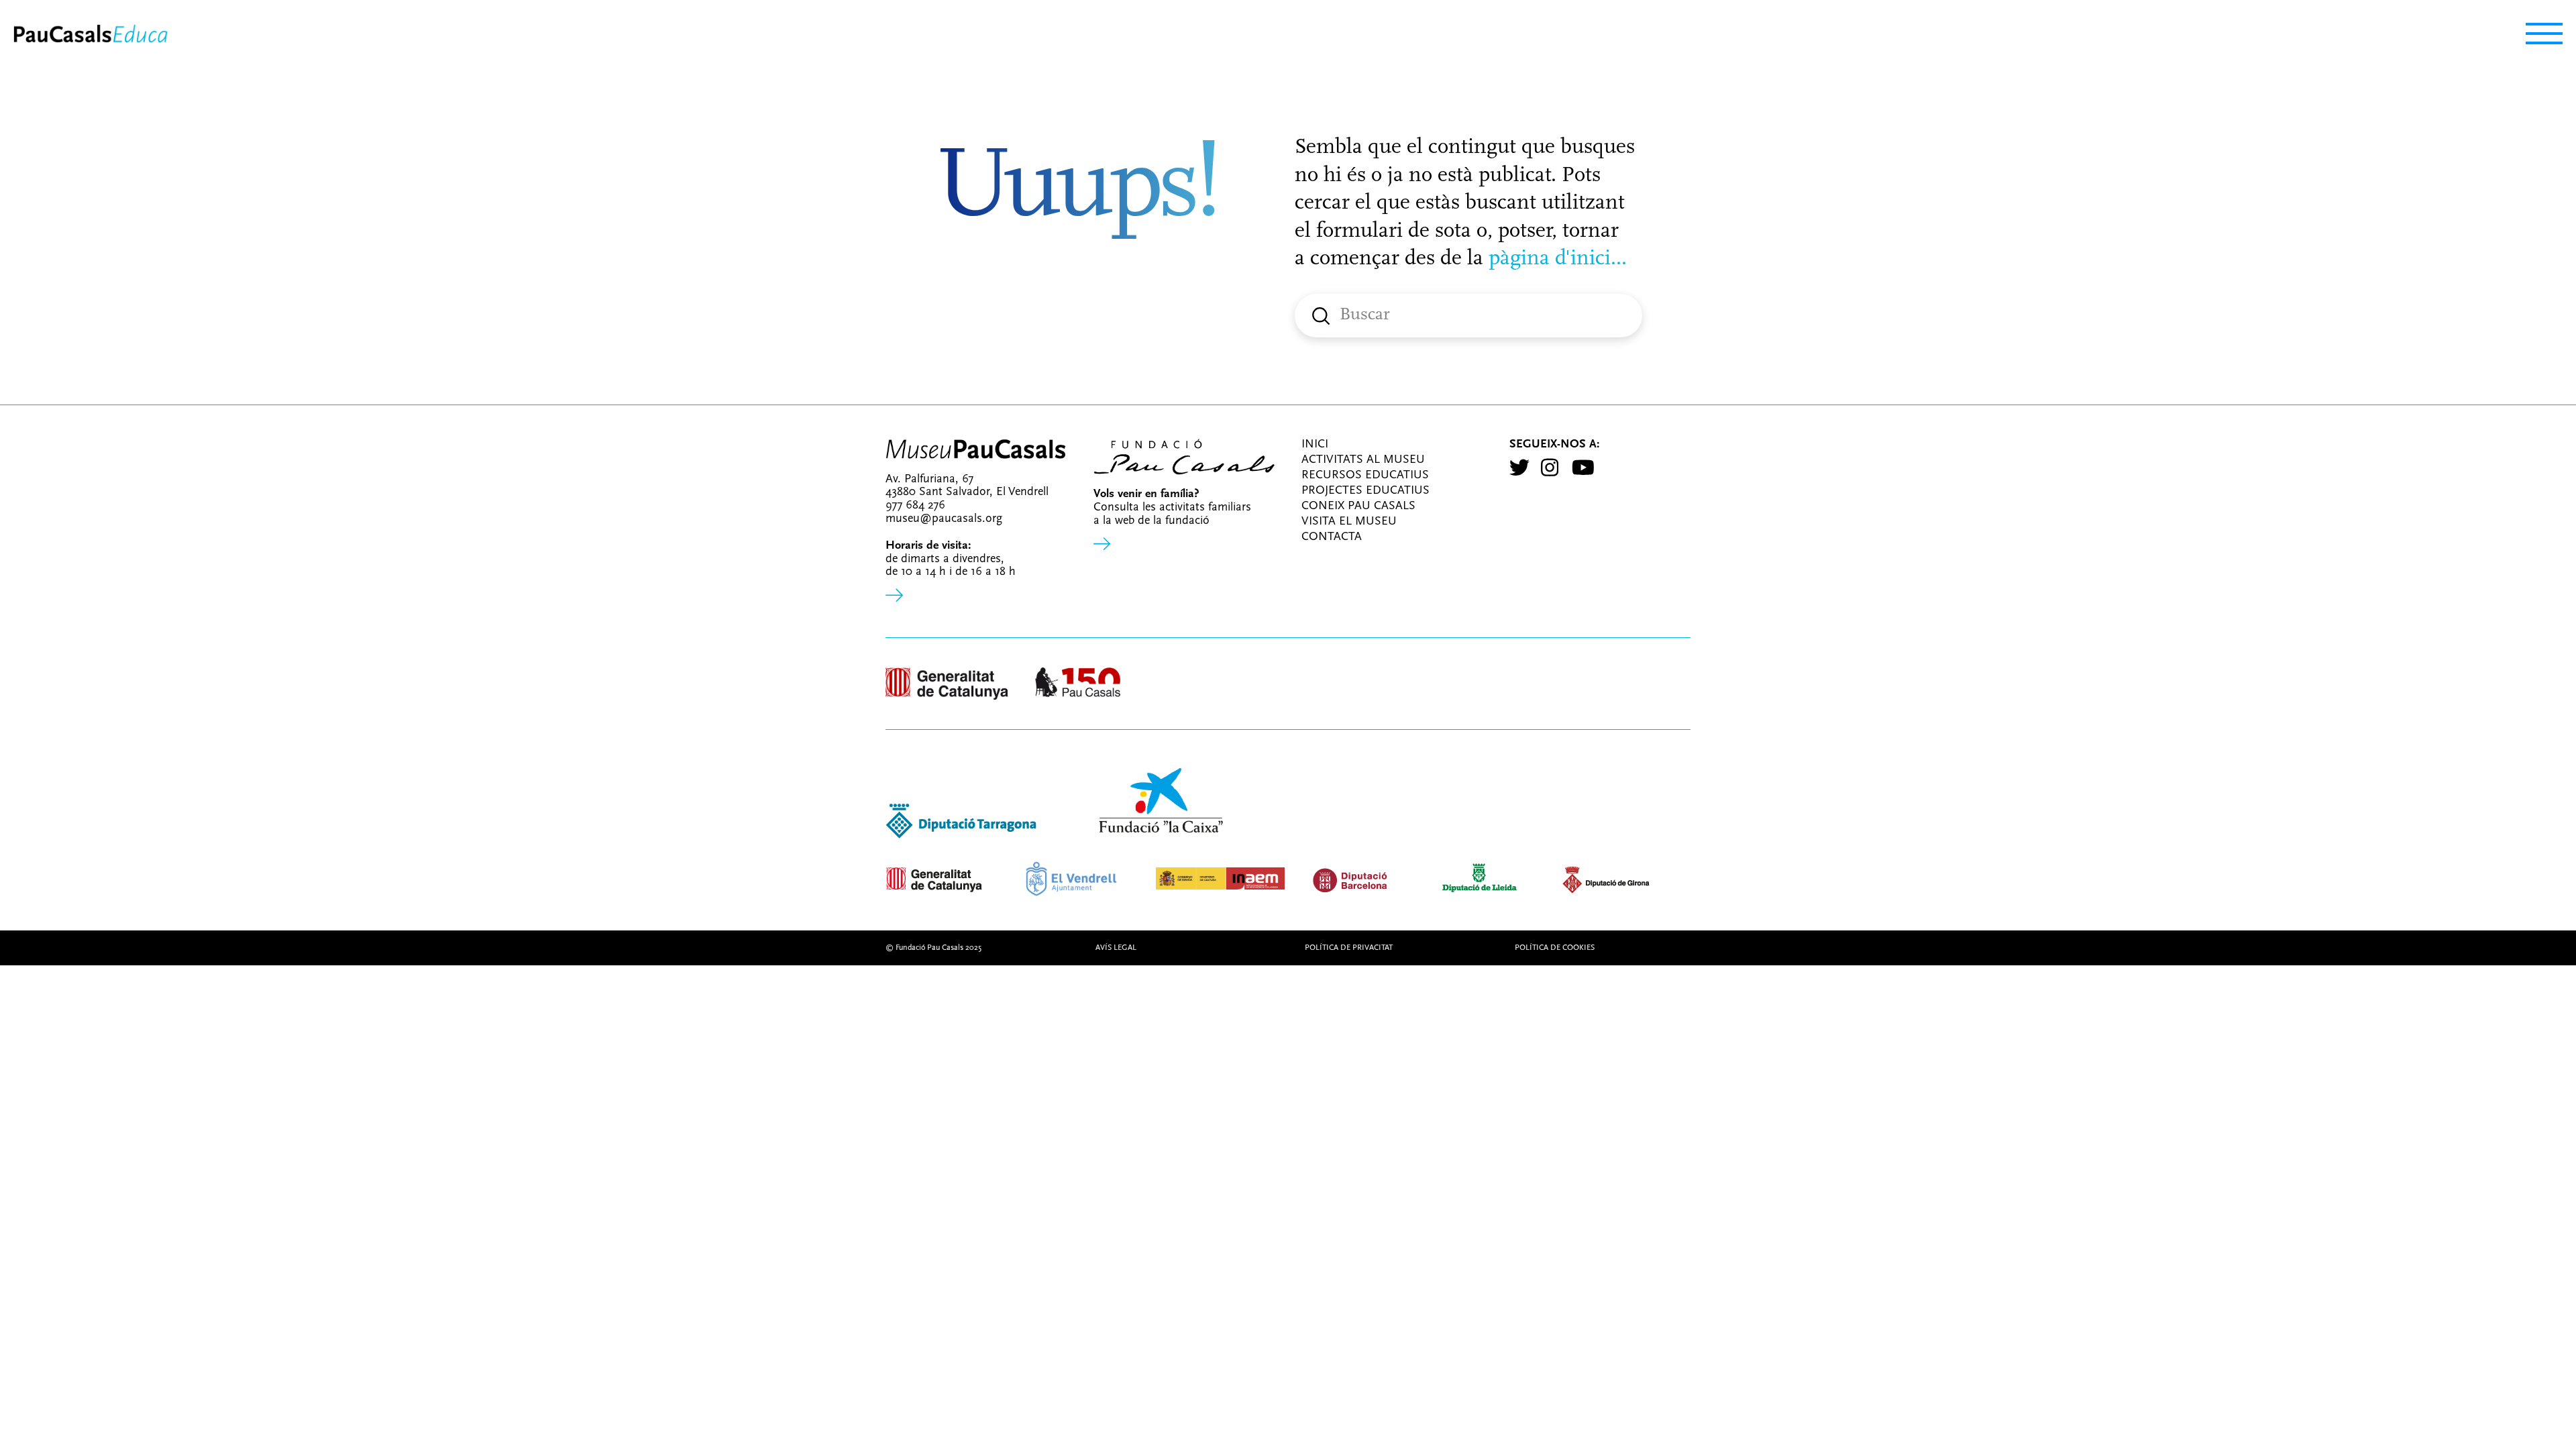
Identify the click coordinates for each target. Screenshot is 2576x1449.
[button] (2537, 34)
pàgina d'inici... (1555, 259)
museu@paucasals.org (944, 519)
